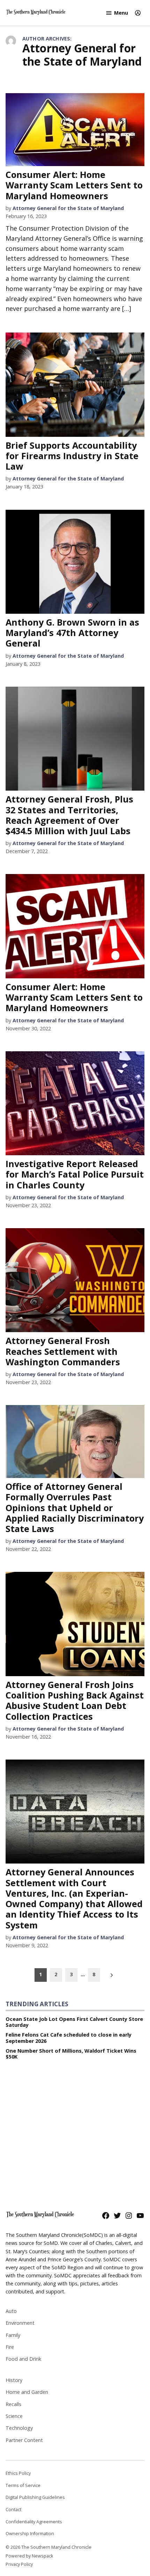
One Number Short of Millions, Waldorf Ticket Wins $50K (71, 2054)
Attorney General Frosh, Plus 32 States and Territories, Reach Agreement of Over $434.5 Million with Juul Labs (69, 815)
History (14, 2380)
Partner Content (24, 2440)
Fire (10, 2347)
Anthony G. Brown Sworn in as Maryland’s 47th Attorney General (72, 633)
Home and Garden (27, 2392)
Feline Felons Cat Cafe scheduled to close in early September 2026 (69, 2038)
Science (14, 2416)
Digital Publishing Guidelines (35, 2497)
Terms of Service (23, 2485)
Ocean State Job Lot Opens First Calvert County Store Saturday (74, 2022)
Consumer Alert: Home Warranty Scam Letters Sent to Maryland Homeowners (74, 185)
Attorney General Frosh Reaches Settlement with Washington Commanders (63, 1351)
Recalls (13, 2404)
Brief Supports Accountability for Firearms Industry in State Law (72, 456)
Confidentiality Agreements (34, 2522)
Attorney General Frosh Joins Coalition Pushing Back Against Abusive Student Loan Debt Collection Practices (75, 1700)
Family (13, 2335)
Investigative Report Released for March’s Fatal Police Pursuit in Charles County (75, 1174)
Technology (19, 2428)
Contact (13, 2510)
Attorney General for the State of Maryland (68, 208)
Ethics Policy (18, 2473)
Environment (20, 2323)
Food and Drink (23, 2359)
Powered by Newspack (29, 2556)
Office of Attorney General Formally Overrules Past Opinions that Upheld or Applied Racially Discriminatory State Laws (75, 1507)
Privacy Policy (19, 2564)
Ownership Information (30, 2534)
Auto (11, 2311)
